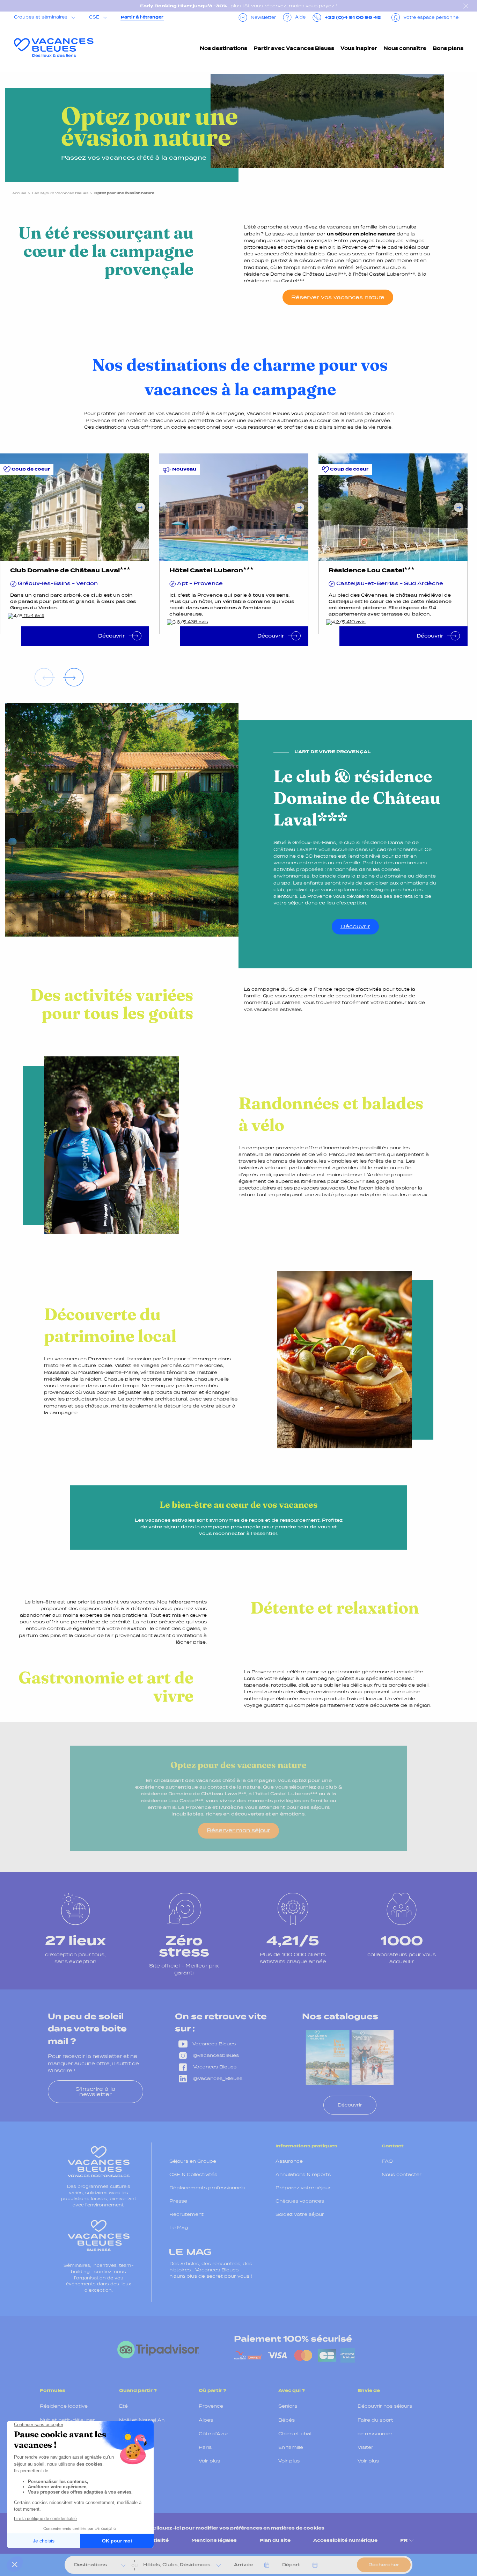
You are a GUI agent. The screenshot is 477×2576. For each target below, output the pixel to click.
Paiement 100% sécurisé (293, 2339)
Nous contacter (402, 2174)
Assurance (289, 2161)
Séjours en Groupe (193, 2161)
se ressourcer (375, 2434)
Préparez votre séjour (303, 2188)
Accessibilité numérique (345, 2540)
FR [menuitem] (404, 2540)
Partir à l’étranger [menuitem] (142, 17)
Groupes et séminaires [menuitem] (41, 17)
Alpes (206, 2420)
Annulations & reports (303, 2174)
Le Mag (179, 2228)
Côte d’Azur (214, 2434)
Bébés (287, 2420)
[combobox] (95, 2565)
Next (140, 507)
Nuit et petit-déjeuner (67, 2420)
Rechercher (384, 2565)
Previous (9, 507)
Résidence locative (64, 2406)
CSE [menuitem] (94, 17)
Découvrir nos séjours (385, 2406)
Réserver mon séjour (239, 1830)
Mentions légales (214, 2540)
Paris (205, 2447)
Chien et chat (295, 2434)
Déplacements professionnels (207, 2188)
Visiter (365, 2447)
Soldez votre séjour (300, 2214)
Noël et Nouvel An (142, 2420)
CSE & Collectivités (193, 2174)
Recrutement (186, 2214)
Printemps (133, 2434)
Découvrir (355, 926)
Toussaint (131, 2447)
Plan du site (275, 2540)
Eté (123, 2406)
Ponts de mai (136, 2461)
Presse (178, 2201)
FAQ (387, 2161)
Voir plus (130, 2475)
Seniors (288, 2406)
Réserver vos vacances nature (338, 297)
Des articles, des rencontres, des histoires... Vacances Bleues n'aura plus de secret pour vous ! (211, 2270)
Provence (211, 2406)
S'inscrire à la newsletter (96, 2091)
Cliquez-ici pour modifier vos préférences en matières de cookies (239, 2528)
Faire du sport (375, 2420)
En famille (291, 2447)
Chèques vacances (300, 2201)
